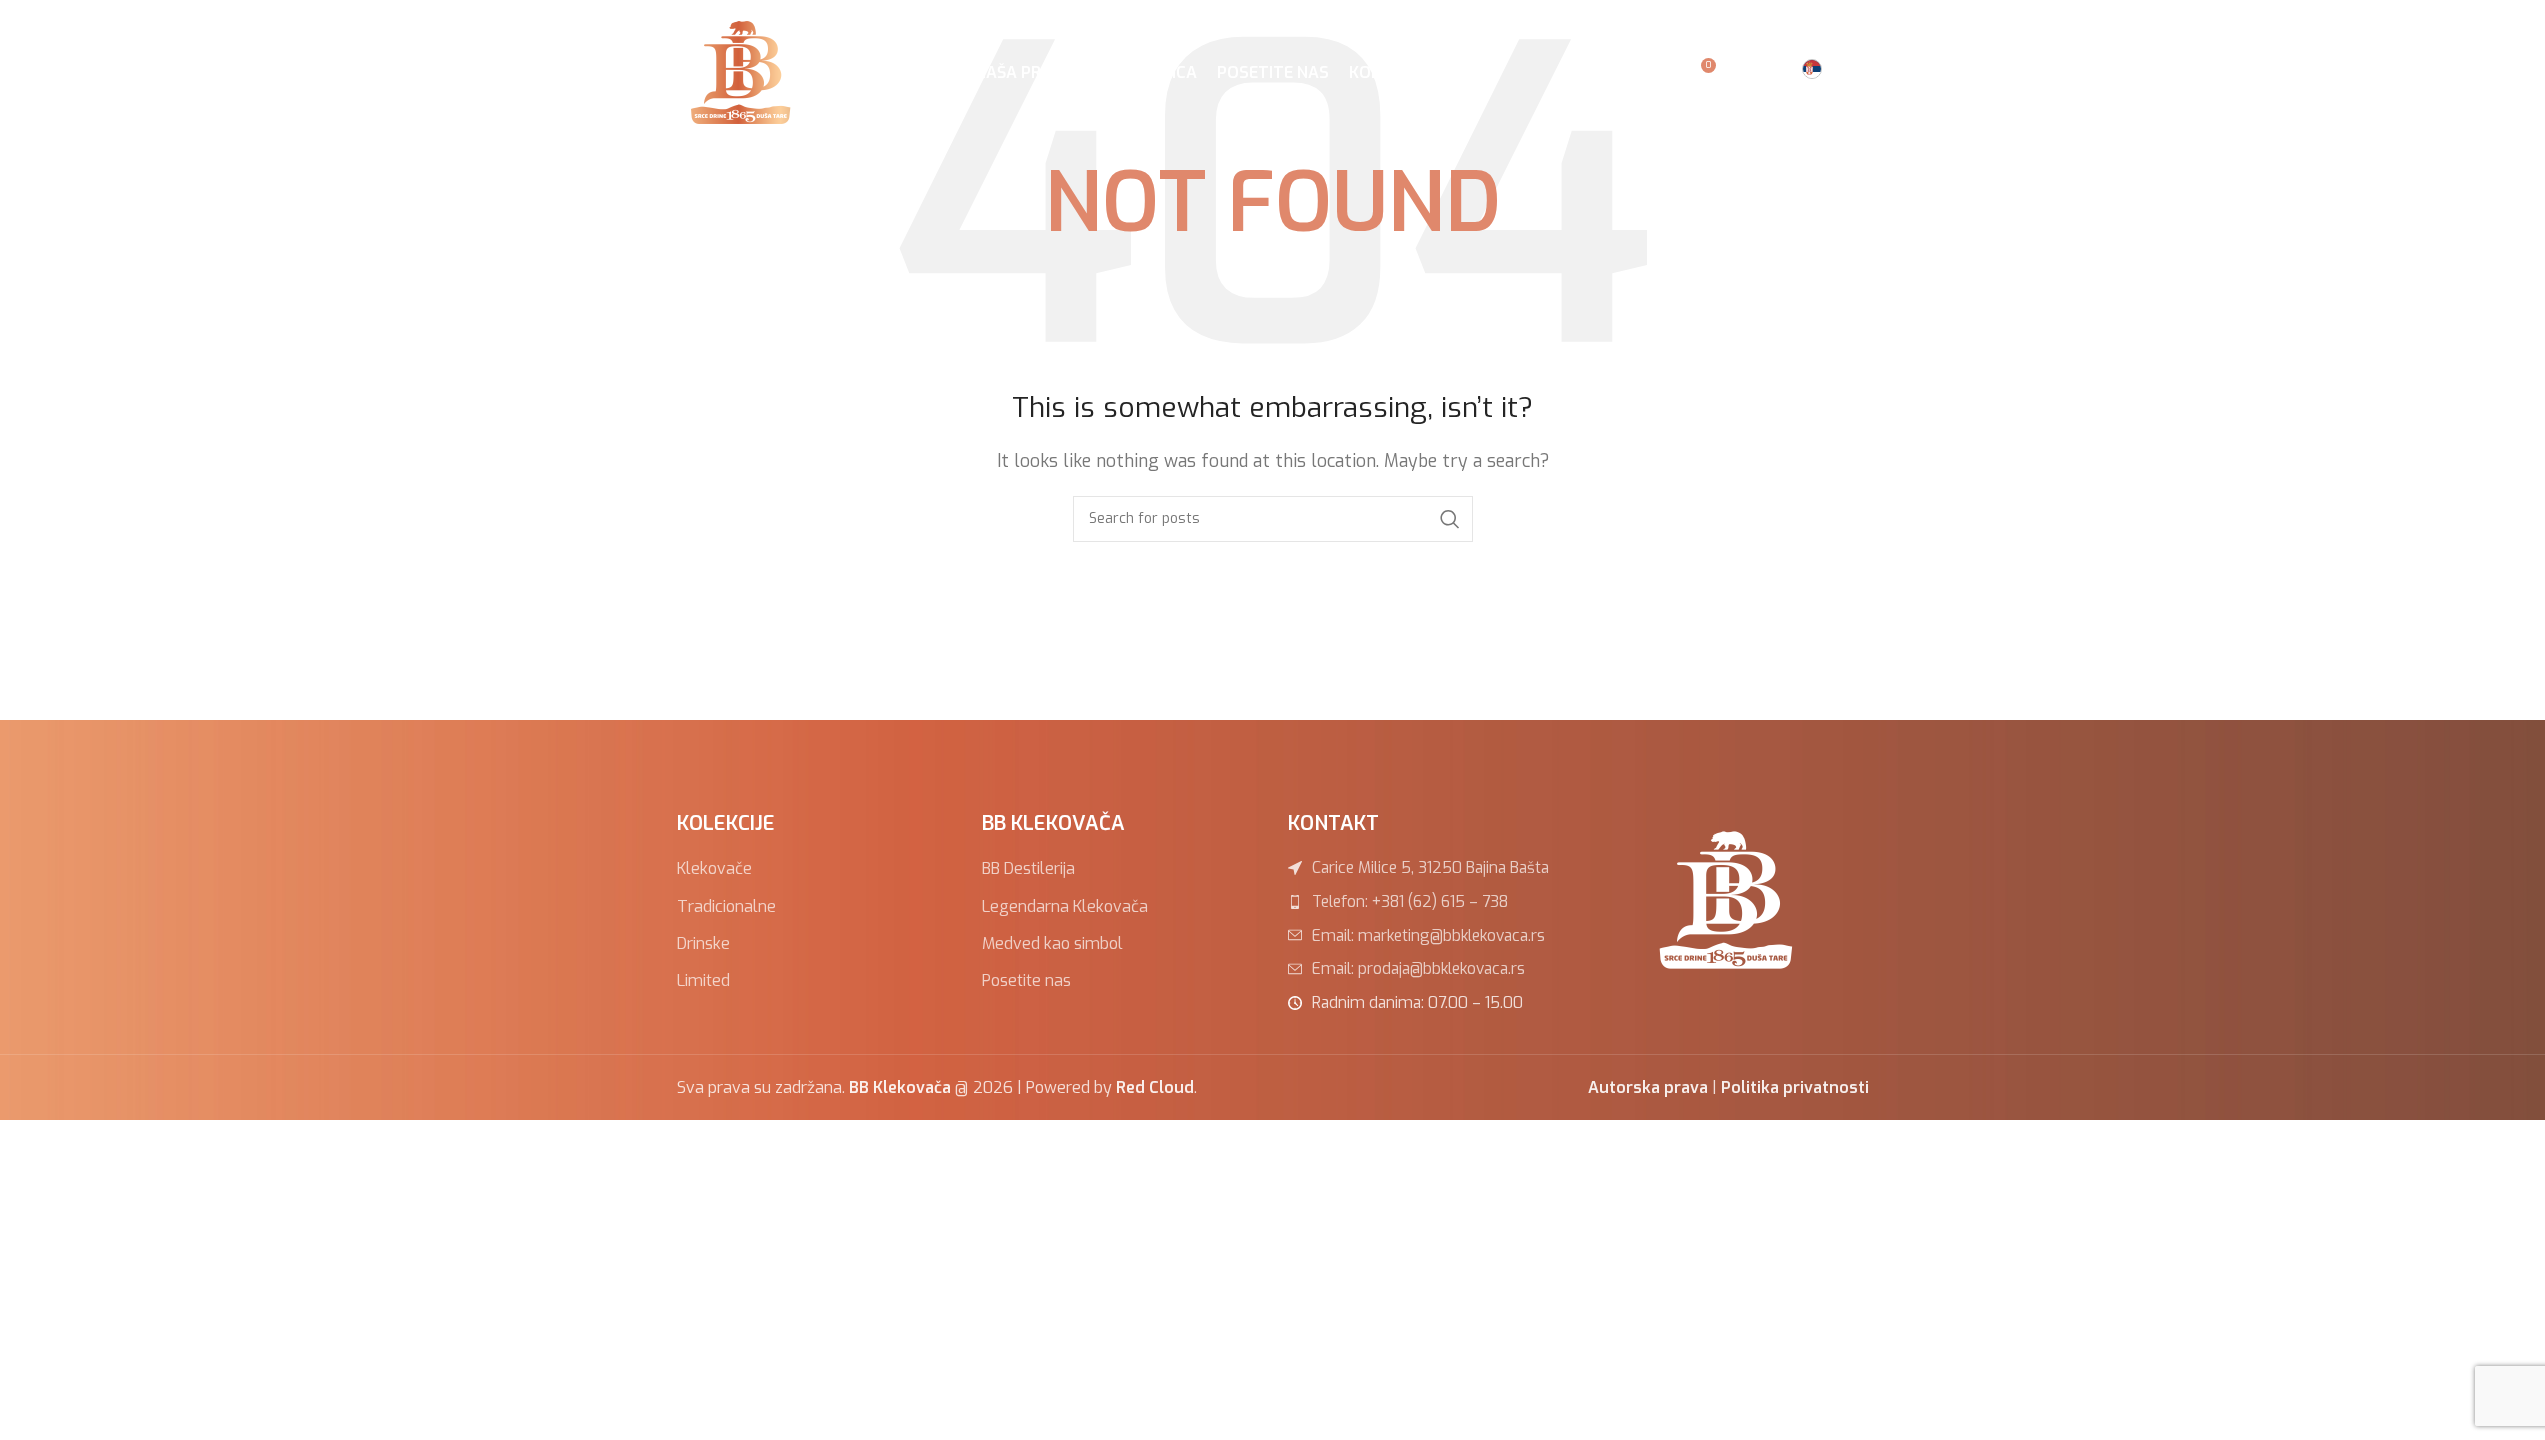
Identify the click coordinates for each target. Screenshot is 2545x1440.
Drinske (703, 943)
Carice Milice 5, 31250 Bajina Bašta (1430, 867)
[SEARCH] (1450, 519)
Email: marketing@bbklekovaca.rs (1428, 935)
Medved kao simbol (1052, 943)
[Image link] (1731, 898)
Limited (703, 980)
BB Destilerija (1028, 868)
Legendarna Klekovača (1065, 906)
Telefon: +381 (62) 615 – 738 (1410, 901)
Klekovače (714, 868)
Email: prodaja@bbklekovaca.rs (1418, 968)
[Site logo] (744, 71)
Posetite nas (1026, 980)
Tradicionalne (726, 906)
